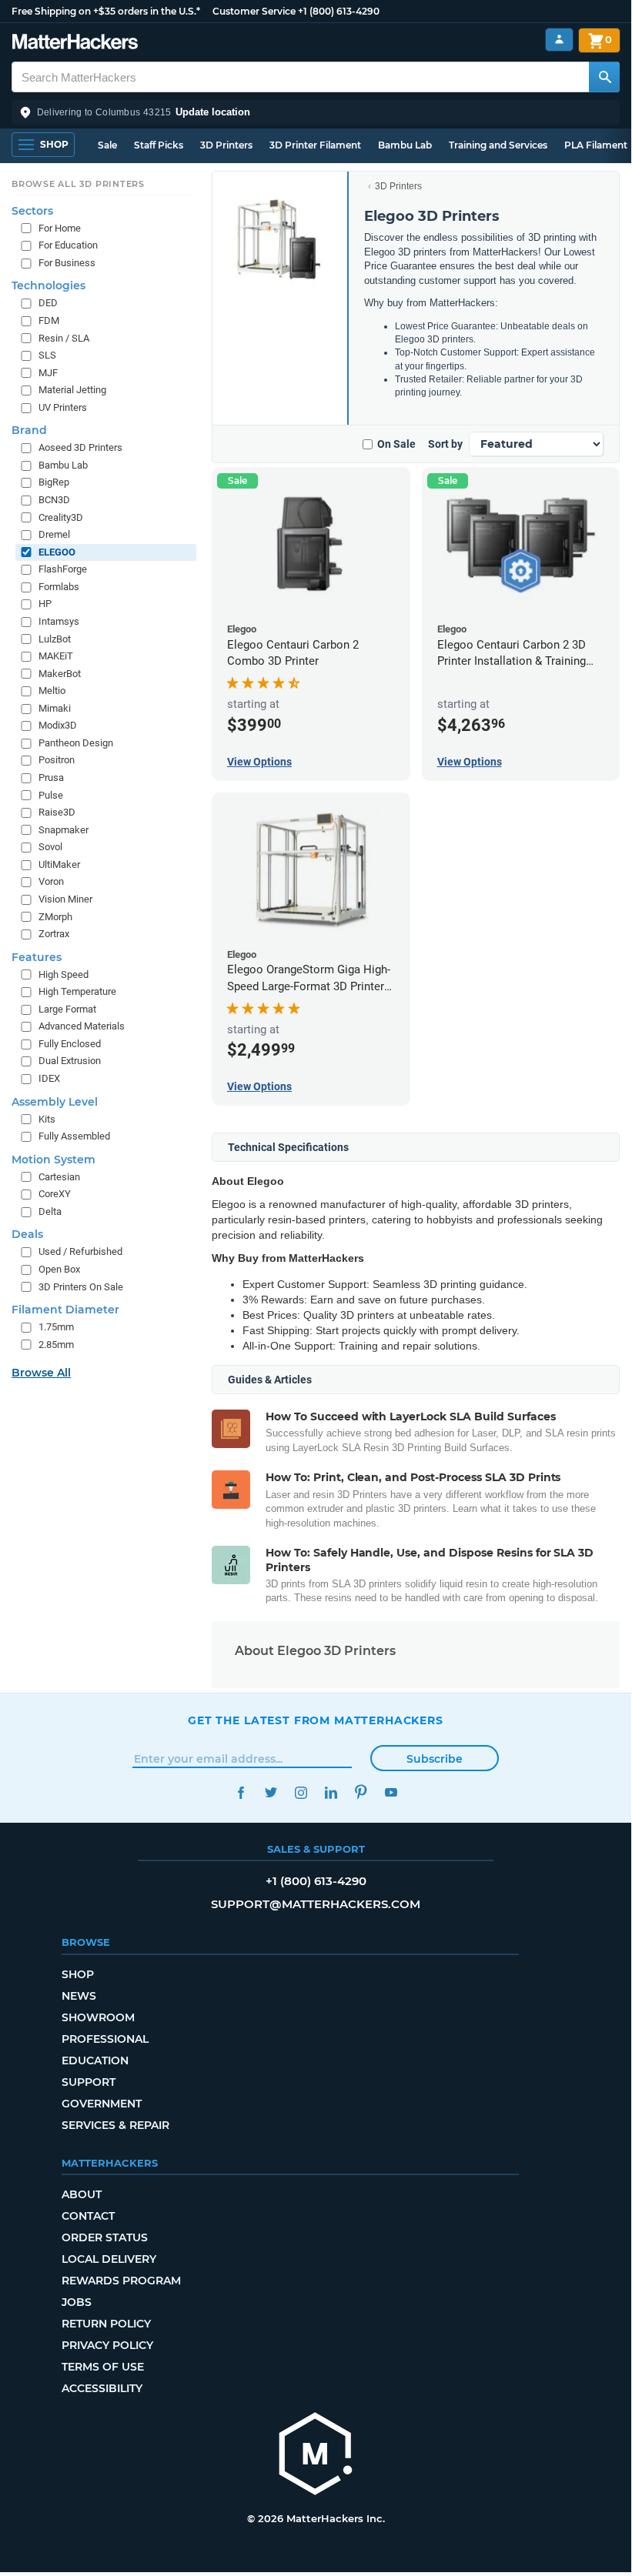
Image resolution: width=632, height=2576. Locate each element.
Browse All (41, 1373)
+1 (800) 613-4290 (339, 11)
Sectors (32, 211)
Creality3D (61, 517)
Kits (47, 1119)
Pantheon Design (76, 743)
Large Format (67, 1009)
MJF (48, 373)
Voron (51, 881)
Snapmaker (64, 830)
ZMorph (55, 917)
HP (45, 604)
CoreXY (55, 1194)
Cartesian (59, 1177)
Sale (107, 145)
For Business (67, 263)
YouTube (391, 1792)
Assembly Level (55, 1102)
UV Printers (63, 407)
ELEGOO (57, 552)
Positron (57, 760)
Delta (50, 1211)
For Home (60, 228)
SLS (47, 355)
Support (89, 2082)
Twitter (271, 1792)
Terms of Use (103, 2367)
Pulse (51, 795)
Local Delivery (109, 2259)
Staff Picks (159, 145)
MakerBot (60, 674)
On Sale (396, 444)
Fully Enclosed (70, 1044)
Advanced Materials (82, 1026)
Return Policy (106, 2324)
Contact (88, 2216)
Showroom (98, 2017)
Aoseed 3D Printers (80, 447)
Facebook (241, 1792)
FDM (49, 320)
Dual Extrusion (70, 1061)
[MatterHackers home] (75, 43)
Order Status (105, 2237)
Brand (29, 430)
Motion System (54, 1160)
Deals (27, 1234)
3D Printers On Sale (81, 1287)
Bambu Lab (405, 145)
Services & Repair (115, 2125)
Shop (78, 1974)
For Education (68, 245)
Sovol (50, 847)
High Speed (64, 974)
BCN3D (54, 500)
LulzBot (55, 639)
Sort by (445, 444)
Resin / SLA (64, 338)
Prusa (51, 777)
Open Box (59, 1269)
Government (102, 2104)
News (79, 1996)
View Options (259, 762)
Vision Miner (65, 899)
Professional (105, 2039)
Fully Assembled (74, 1136)
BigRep (54, 482)
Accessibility (102, 2388)
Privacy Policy (107, 2345)
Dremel (54, 534)
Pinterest (361, 1792)
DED (48, 303)
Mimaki (55, 708)
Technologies (48, 285)
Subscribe (435, 1759)
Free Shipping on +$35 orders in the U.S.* (106, 11)
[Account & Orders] (559, 40)
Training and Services (498, 145)
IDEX (49, 1078)
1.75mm (56, 1327)
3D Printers (226, 145)
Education (95, 2060)
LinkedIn (331, 1792)
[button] (316, 112)
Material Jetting (72, 390)
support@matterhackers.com (316, 1904)
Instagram (301, 1792)
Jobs (77, 2302)
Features (37, 957)
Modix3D (58, 725)
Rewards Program (121, 2281)
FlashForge (63, 569)
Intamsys (59, 621)
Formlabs (59, 587)
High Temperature (77, 991)
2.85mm (56, 1345)
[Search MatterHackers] (604, 77)
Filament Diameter (65, 1310)
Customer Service (254, 11)
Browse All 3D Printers (78, 184)
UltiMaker (59, 864)
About (82, 2194)
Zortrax (54, 934)
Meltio (52, 691)
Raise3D (57, 812)
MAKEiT (56, 656)
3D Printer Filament (315, 145)
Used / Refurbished (80, 1251)
